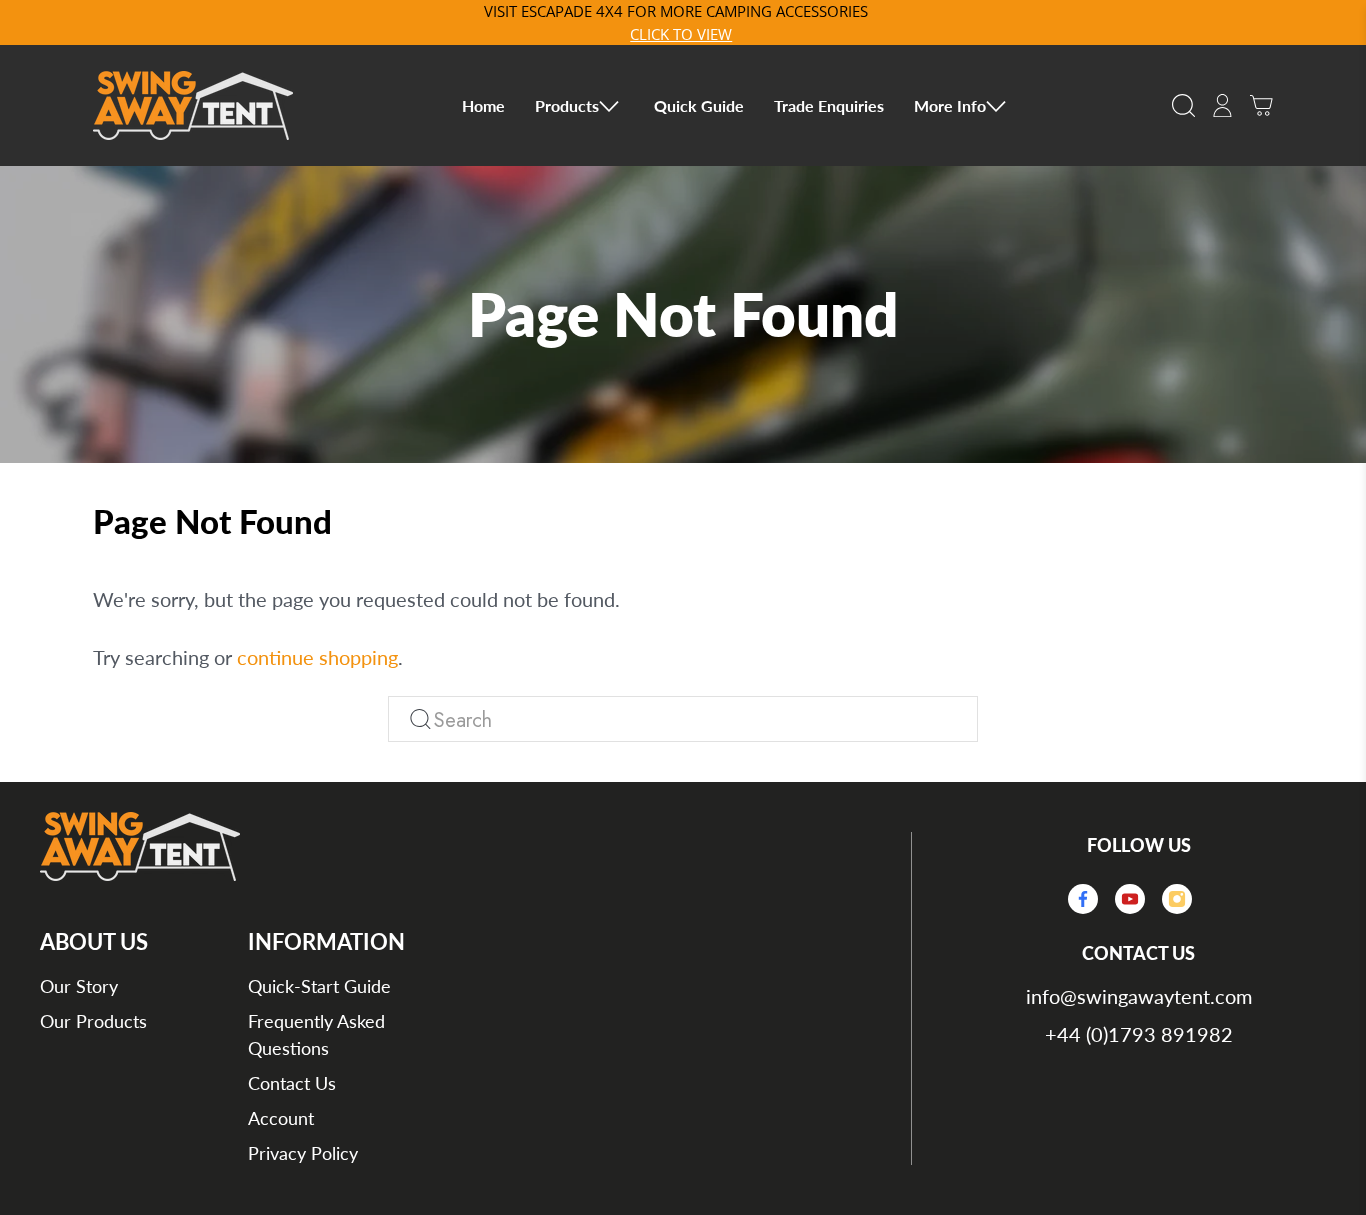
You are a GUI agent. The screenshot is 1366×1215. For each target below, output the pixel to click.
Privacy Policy (303, 1153)
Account (281, 1118)
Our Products (93, 1021)
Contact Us (292, 1083)
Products (567, 105)
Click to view (681, 34)
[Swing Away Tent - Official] (193, 105)
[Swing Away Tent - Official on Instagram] (1183, 900)
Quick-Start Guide (319, 986)
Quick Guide (699, 105)
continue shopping (317, 657)
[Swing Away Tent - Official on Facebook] (1089, 900)
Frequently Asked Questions (316, 1034)
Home (483, 105)
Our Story (79, 986)
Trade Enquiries (829, 105)
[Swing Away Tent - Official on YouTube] (1136, 900)
